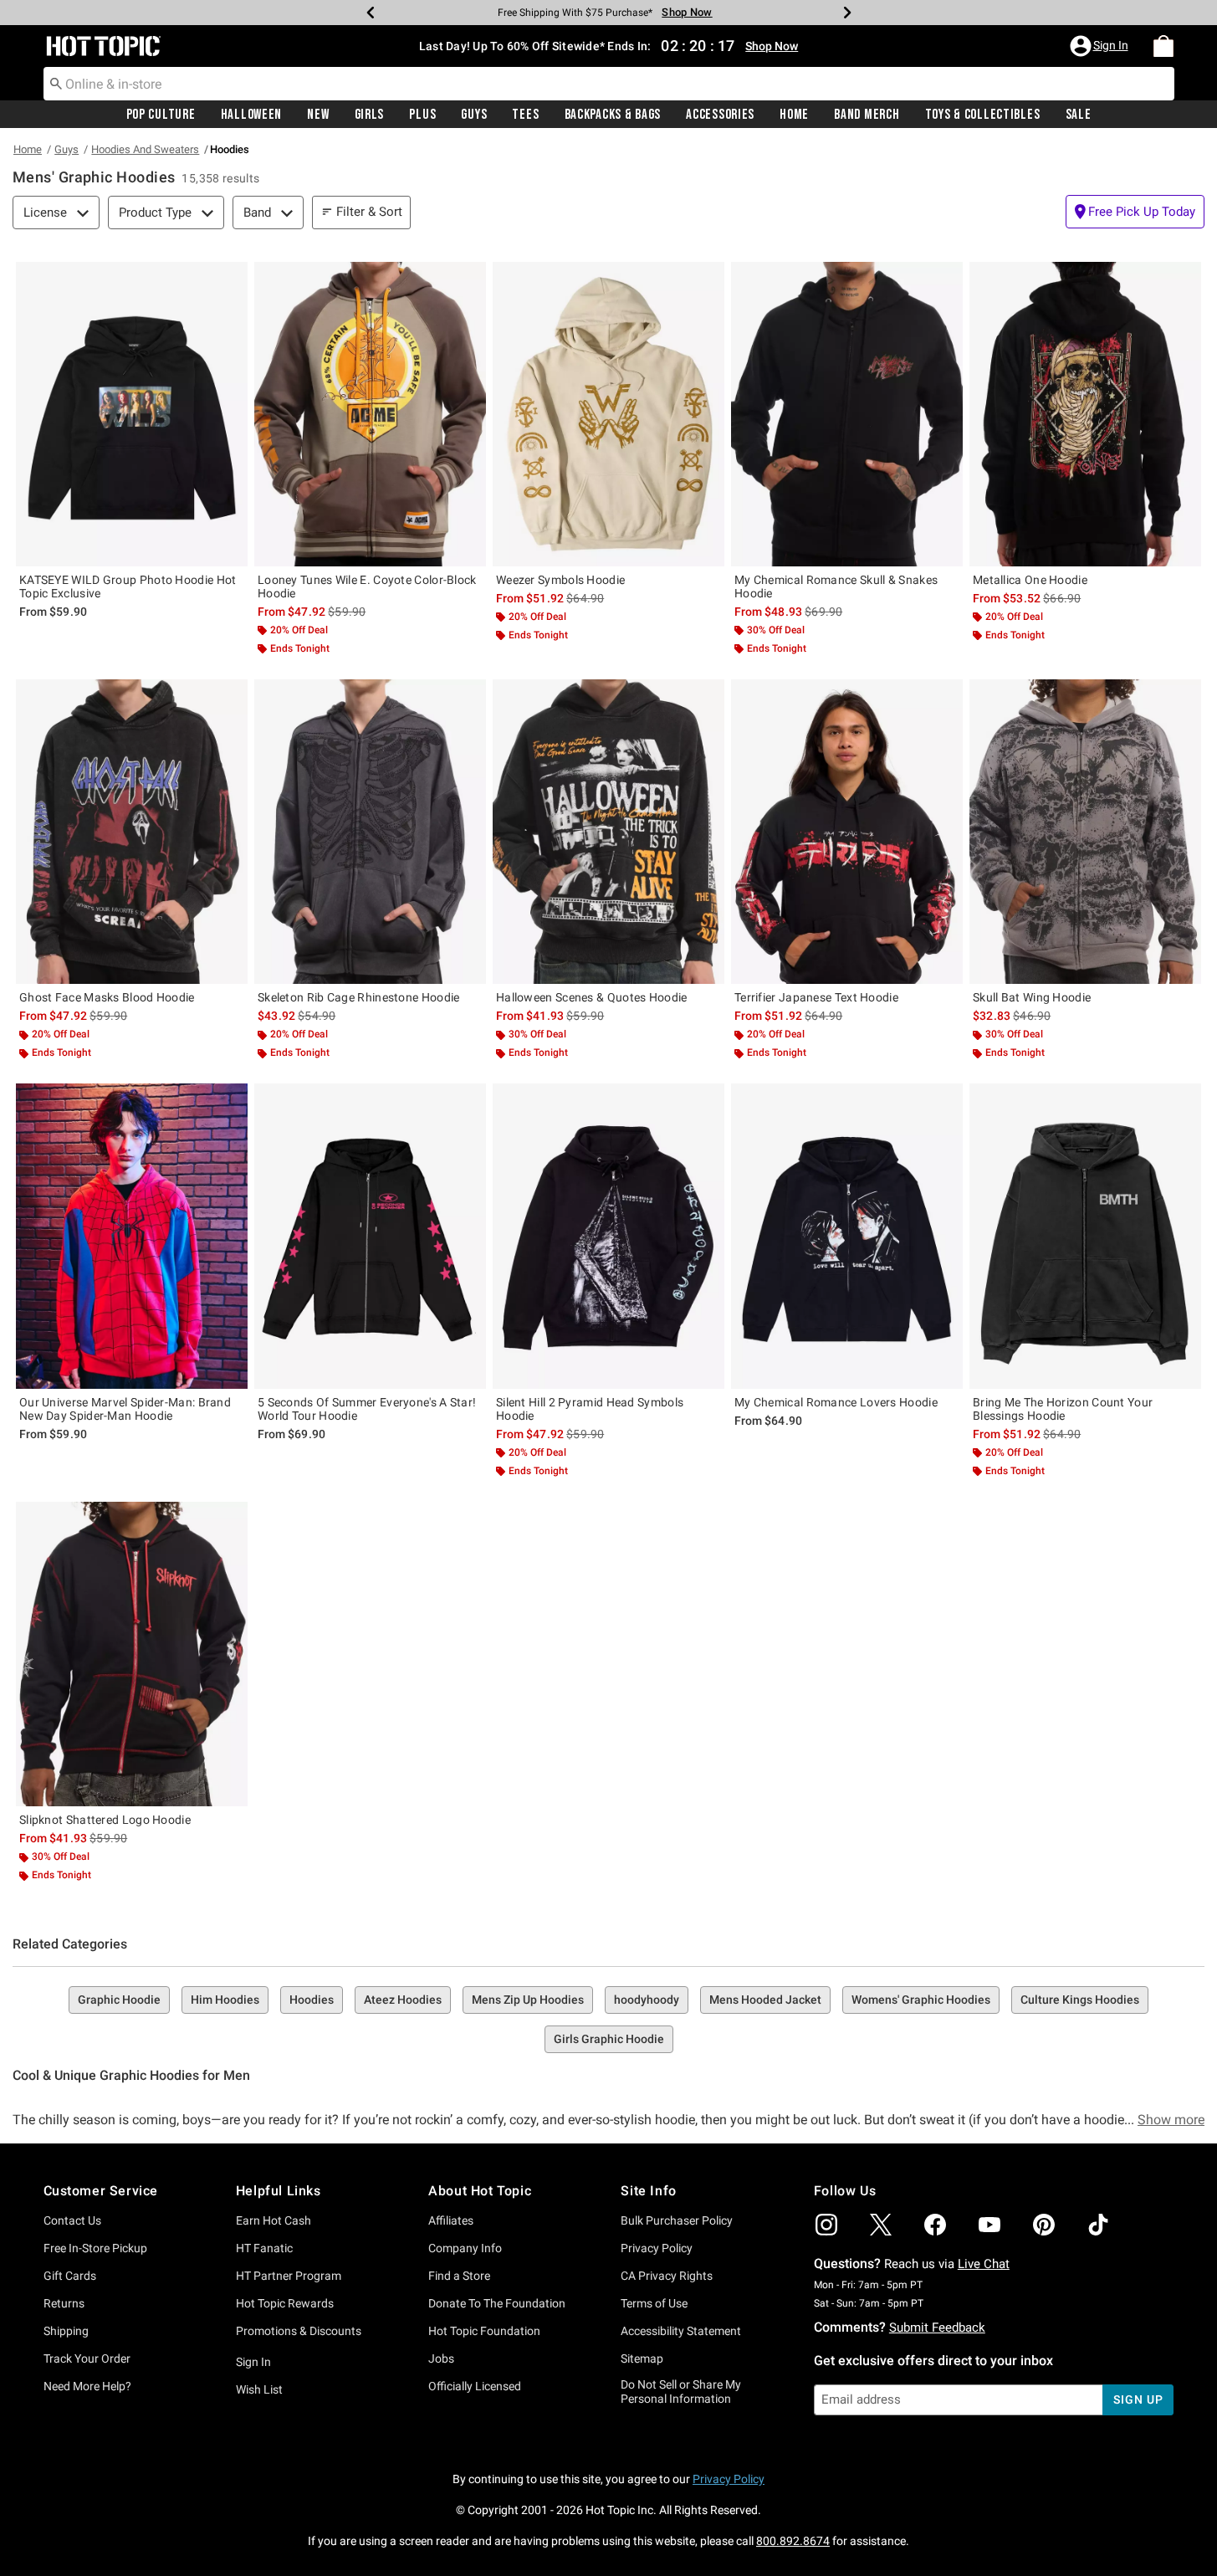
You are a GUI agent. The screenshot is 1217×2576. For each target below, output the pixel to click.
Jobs (441, 2358)
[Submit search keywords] (56, 83)
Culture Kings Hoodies (1080, 2000)
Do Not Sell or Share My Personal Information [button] (681, 2392)
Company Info (465, 2248)
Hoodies (312, 2000)
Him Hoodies (225, 2000)
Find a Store (459, 2276)
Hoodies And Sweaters (145, 149)
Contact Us (72, 2220)
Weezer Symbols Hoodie (560, 580)
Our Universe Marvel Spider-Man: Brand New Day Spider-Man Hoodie (125, 1409)
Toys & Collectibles (983, 115)
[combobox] (609, 84)
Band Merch (867, 115)
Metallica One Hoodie (1030, 580)
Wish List (259, 2389)
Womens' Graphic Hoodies (921, 2000)
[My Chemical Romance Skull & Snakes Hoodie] (847, 414)
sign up (1138, 2399)
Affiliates (451, 2220)
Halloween (251, 115)
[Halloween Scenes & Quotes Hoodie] (608, 832)
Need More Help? (87, 2386)
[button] (1101, 46)
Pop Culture (161, 115)
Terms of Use (654, 2303)
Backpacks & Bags (613, 115)
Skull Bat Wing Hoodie (1032, 997)
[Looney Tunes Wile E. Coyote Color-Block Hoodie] (370, 414)
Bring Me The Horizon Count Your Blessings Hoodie (1063, 1409)
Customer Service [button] (101, 2191)
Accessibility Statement (681, 2331)
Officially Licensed (475, 2386)
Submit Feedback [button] (937, 2328)
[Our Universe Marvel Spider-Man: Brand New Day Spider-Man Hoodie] (132, 1236)
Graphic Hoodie (119, 2000)
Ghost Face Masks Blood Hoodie (107, 997)
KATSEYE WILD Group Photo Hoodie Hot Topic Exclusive (128, 586)
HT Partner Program (289, 2276)
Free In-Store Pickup (95, 2248)
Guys (474, 115)
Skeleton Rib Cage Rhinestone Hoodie (359, 997)
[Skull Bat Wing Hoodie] (1085, 832)
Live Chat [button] (984, 2264)
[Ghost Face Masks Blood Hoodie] (132, 832)
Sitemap (642, 2358)
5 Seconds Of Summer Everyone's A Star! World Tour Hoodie (367, 1409)
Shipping (66, 2331)
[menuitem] (1163, 46)
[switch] (1135, 212)
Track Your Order (87, 2358)
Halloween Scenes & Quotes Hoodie (592, 997)
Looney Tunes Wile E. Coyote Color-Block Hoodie (367, 586)
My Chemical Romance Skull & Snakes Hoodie (836, 586)
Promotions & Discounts (299, 2331)
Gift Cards (70, 2276)
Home (794, 115)
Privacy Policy (657, 2248)
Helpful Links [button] (279, 2191)
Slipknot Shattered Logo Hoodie (105, 1820)
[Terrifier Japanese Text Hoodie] (847, 832)
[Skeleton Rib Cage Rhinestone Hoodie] (370, 832)
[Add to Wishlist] (231, 279)
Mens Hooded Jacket (765, 2000)
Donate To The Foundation (497, 2303)
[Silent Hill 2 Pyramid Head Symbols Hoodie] (608, 1236)
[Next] (847, 13)
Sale (1079, 115)
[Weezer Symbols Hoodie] (608, 414)
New (318, 115)
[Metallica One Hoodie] (1085, 414)
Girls (370, 115)
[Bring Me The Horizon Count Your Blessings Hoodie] (1085, 1236)
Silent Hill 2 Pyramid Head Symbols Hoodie (590, 1409)
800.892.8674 (793, 2541)
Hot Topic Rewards (285, 2303)
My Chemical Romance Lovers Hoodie (836, 1402)
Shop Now (687, 12)
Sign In (253, 2362)
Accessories (720, 115)
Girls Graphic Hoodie (609, 2039)
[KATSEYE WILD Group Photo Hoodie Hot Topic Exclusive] (132, 414)
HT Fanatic (264, 2248)
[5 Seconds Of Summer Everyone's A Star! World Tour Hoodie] (370, 1236)
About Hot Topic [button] (480, 2191)
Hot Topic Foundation (484, 2331)
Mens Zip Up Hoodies (528, 2000)
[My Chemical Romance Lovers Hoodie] (847, 1236)
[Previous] (371, 13)
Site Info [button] (648, 2191)
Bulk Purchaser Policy (677, 2220)
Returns (64, 2303)
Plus (422, 115)
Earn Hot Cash (274, 2220)
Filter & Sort (369, 212)
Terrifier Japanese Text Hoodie (816, 997)
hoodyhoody (647, 2000)
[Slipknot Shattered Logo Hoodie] (132, 1654)
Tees (525, 115)
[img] (826, 2225)
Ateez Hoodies (403, 2000)
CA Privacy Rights (667, 2276)
